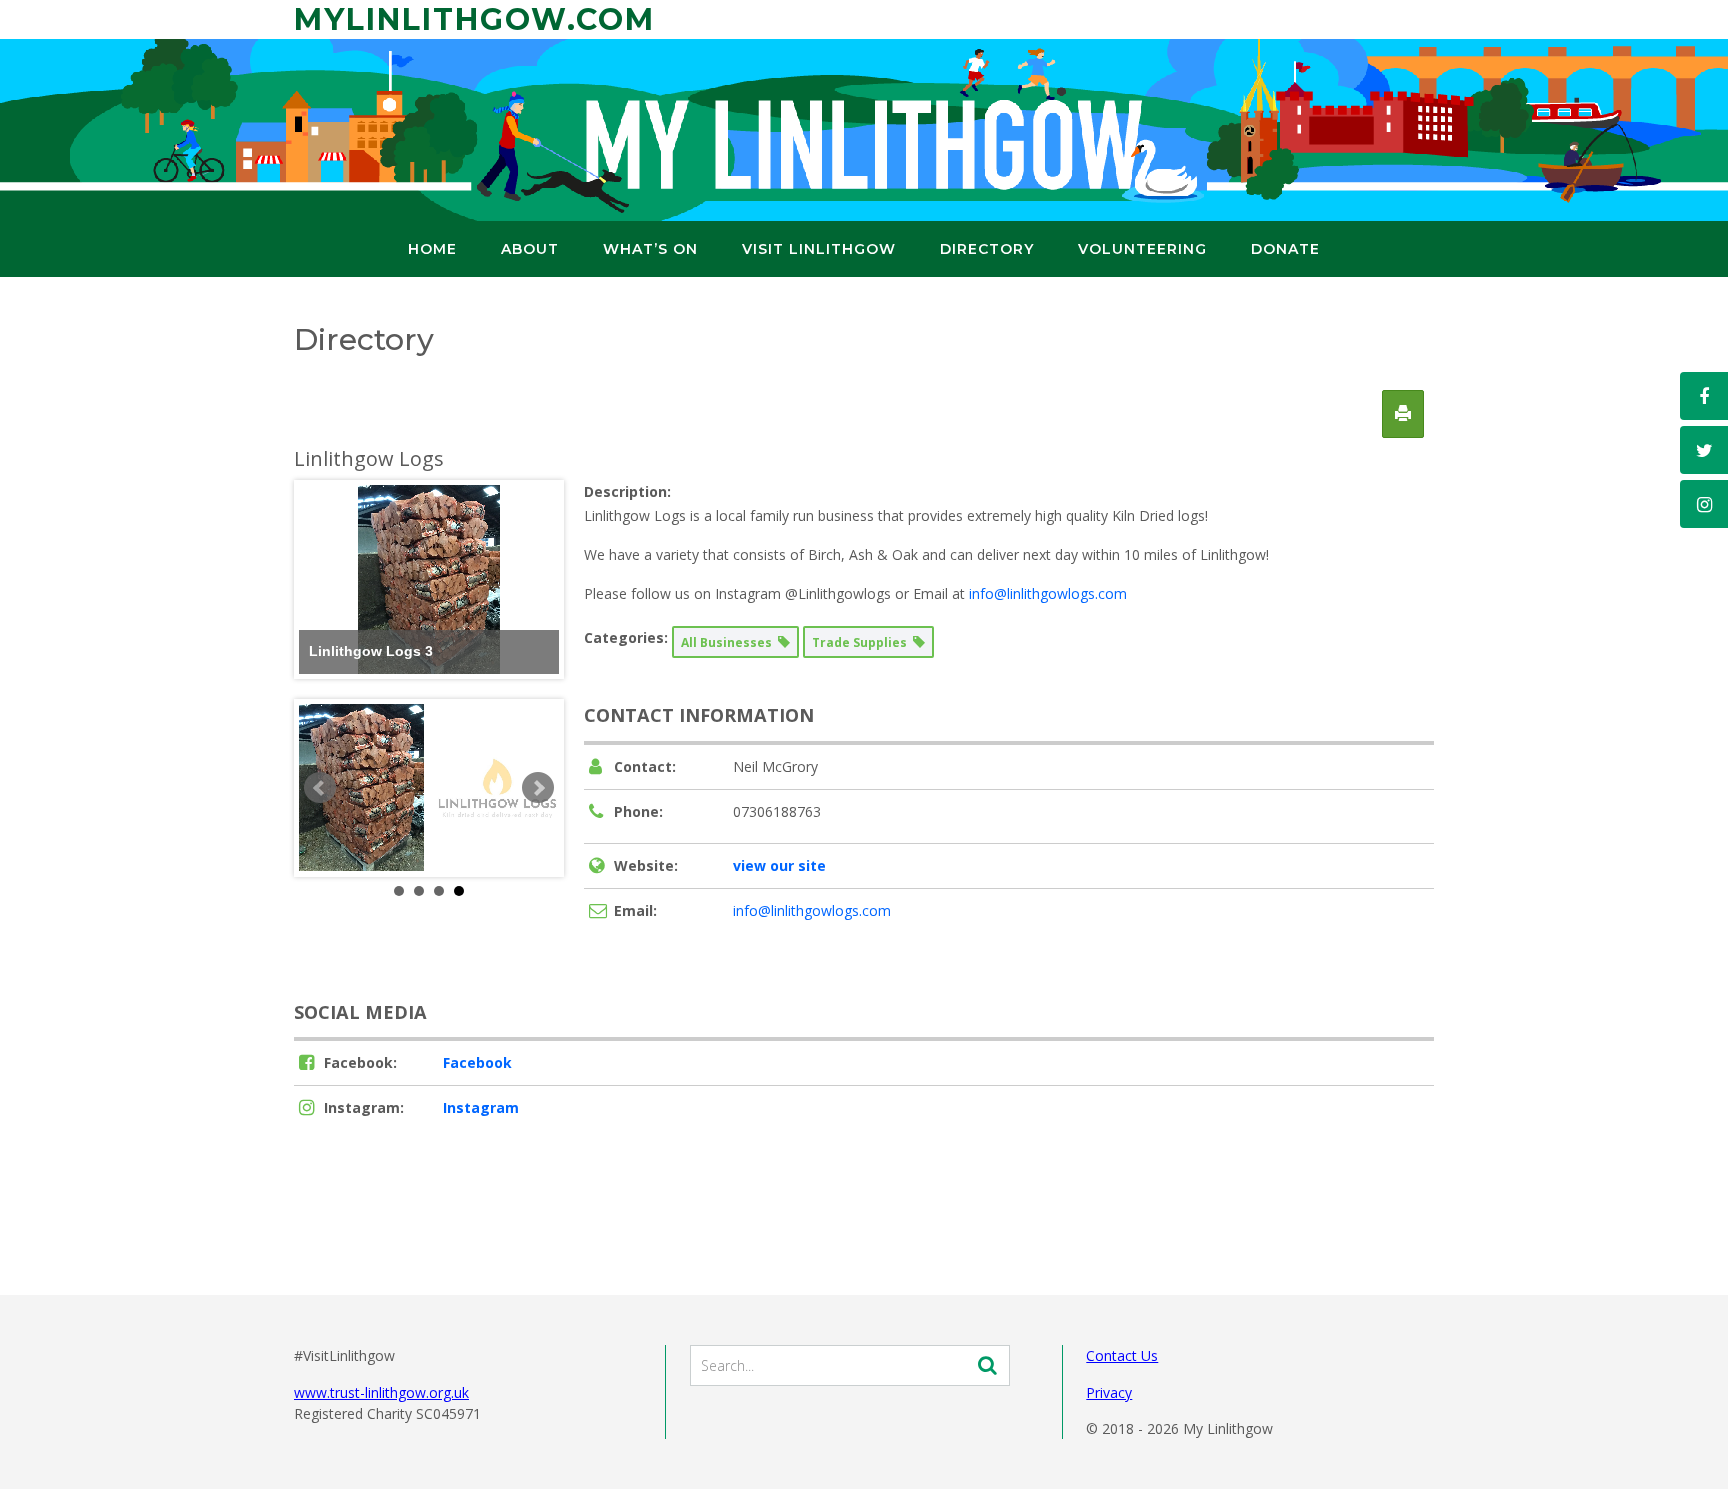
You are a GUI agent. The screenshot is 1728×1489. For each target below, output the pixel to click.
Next (538, 788)
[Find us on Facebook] (1704, 396)
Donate (1285, 249)
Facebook (477, 1062)
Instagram (481, 1107)
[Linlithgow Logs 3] (361, 788)
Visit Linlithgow (819, 249)
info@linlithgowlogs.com (1048, 593)
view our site (779, 865)
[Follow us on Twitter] (1704, 450)
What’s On (650, 249)
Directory (987, 249)
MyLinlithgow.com (474, 19)
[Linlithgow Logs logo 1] (496, 788)
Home (432, 249)
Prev (320, 788)
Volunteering (1142, 249)
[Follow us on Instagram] (1704, 504)
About (530, 249)
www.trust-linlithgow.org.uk (381, 1392)
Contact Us (1122, 1355)
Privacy (1109, 1392)
